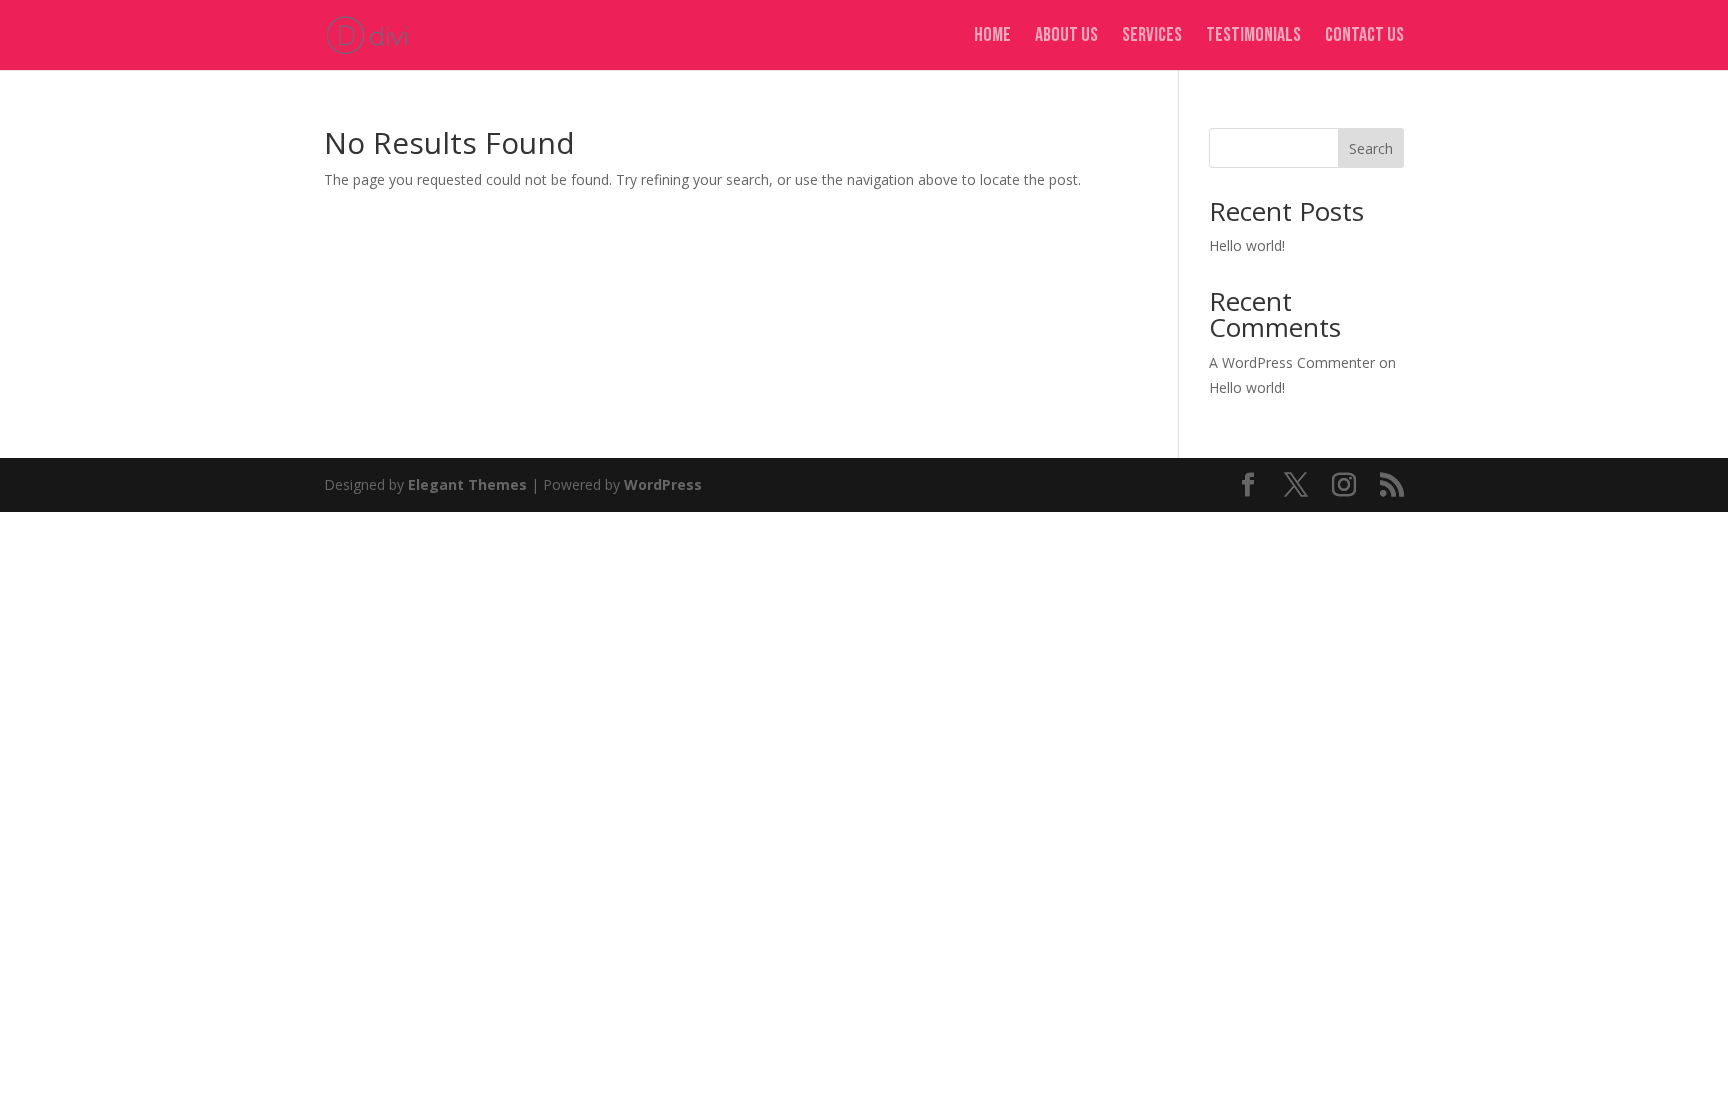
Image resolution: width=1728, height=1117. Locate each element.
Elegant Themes (467, 484)
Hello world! (1247, 245)
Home (992, 37)
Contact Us (1364, 37)
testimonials (1253, 37)
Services (1152, 37)
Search (1371, 148)
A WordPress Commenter (1292, 362)
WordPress (663, 484)
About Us (1066, 37)
